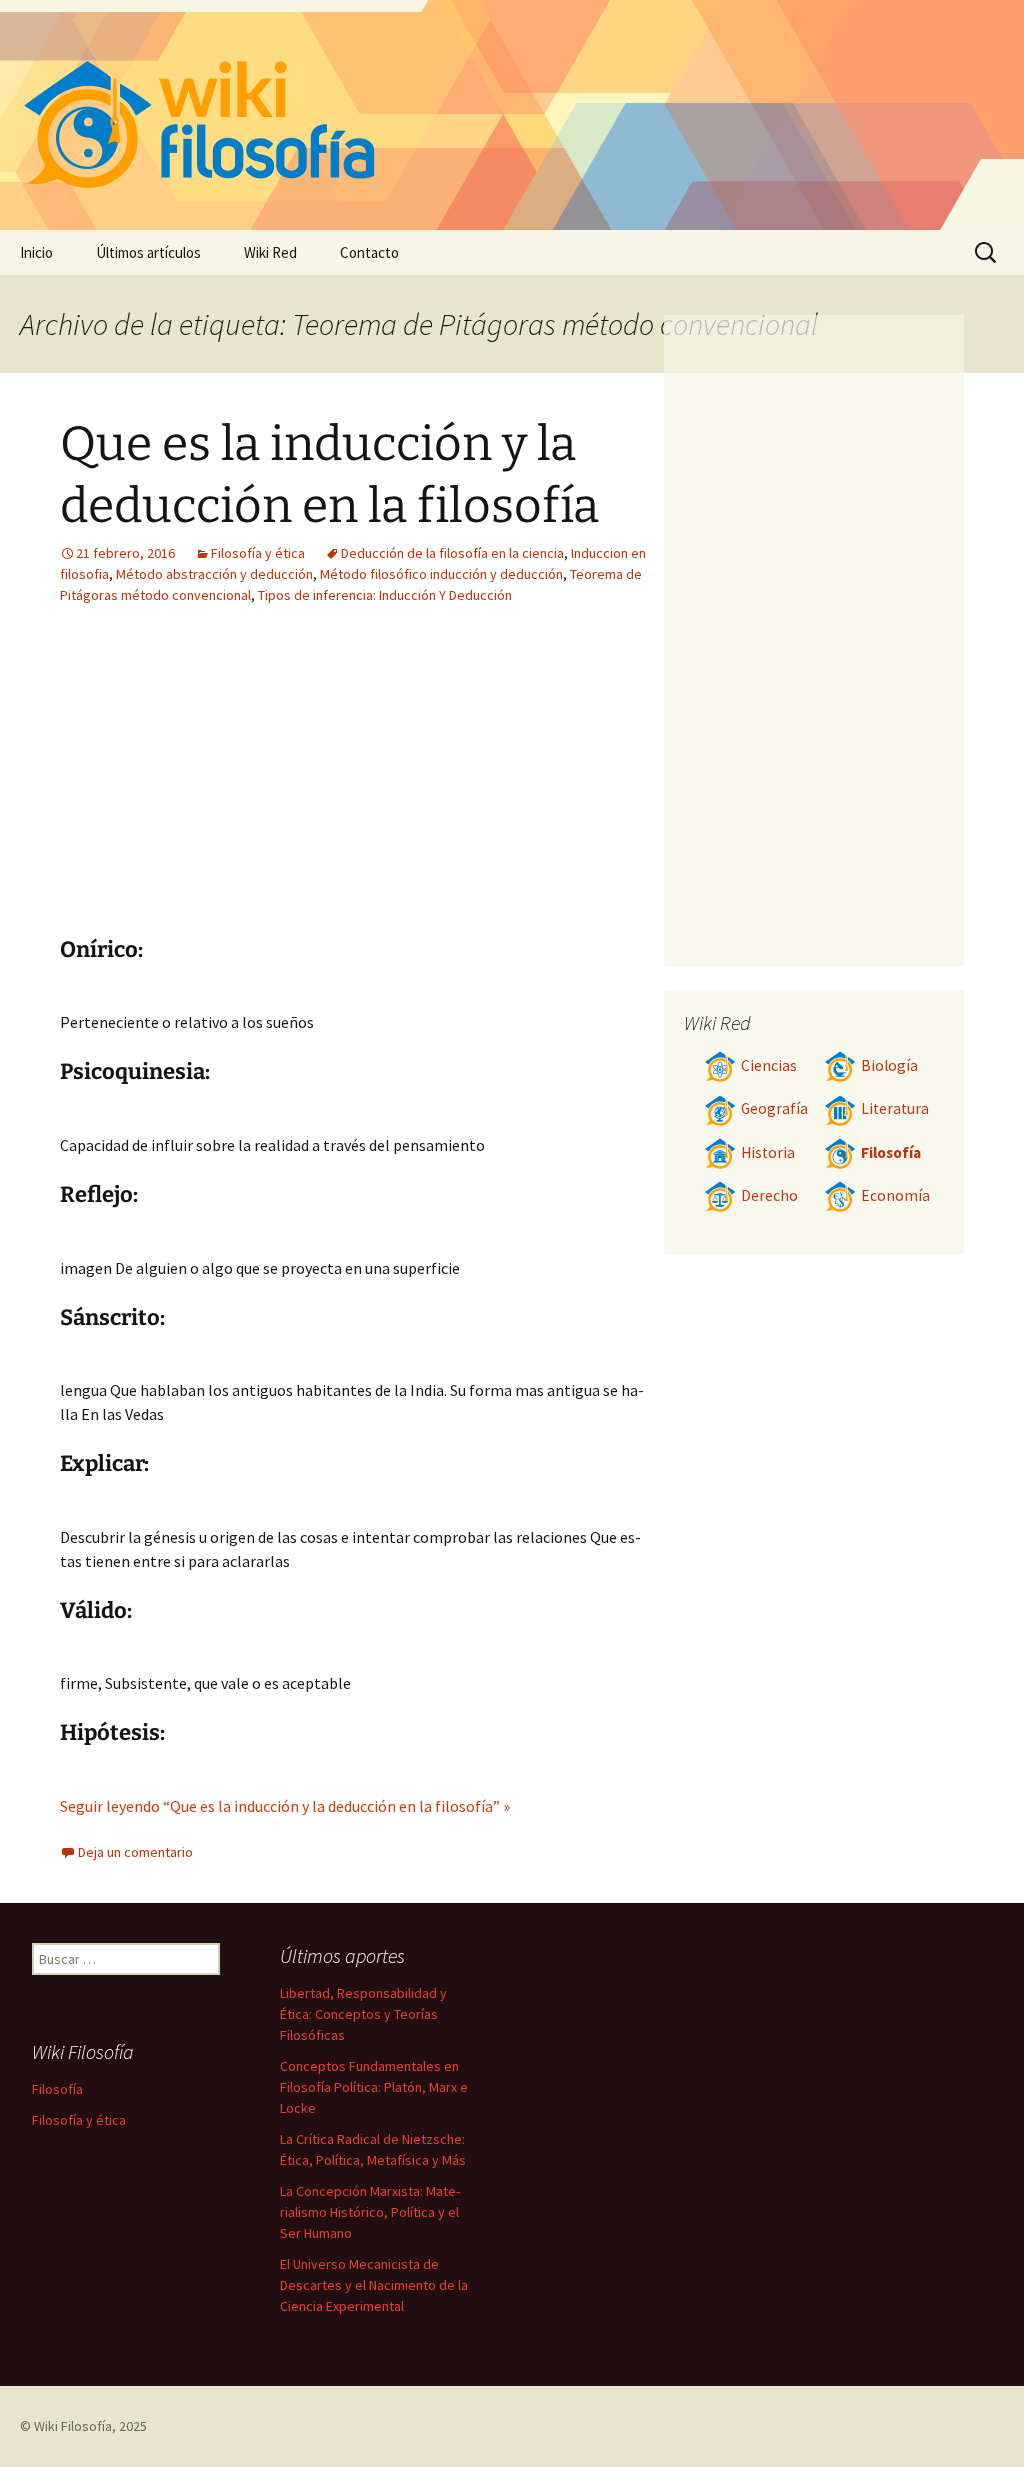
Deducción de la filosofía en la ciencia (452, 553)
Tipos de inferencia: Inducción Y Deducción (385, 595)
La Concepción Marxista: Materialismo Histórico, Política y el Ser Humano (370, 2212)
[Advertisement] (470, 786)
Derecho (769, 1195)
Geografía (774, 1108)
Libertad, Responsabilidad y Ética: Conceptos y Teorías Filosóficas (363, 2014)
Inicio (36, 252)
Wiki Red (270, 252)
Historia (768, 1152)
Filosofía (891, 1152)
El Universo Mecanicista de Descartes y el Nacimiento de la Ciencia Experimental (374, 2285)
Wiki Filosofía (73, 2426)
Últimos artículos (148, 252)
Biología (889, 1065)
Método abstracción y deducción (214, 574)
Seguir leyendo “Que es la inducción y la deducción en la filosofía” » (285, 1806)
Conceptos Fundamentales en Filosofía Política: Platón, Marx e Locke (374, 2087)
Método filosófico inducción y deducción (441, 574)
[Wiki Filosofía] (512, 115)
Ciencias (769, 1065)
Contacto (369, 252)
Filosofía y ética (258, 553)
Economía (895, 1195)
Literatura (895, 1108)
